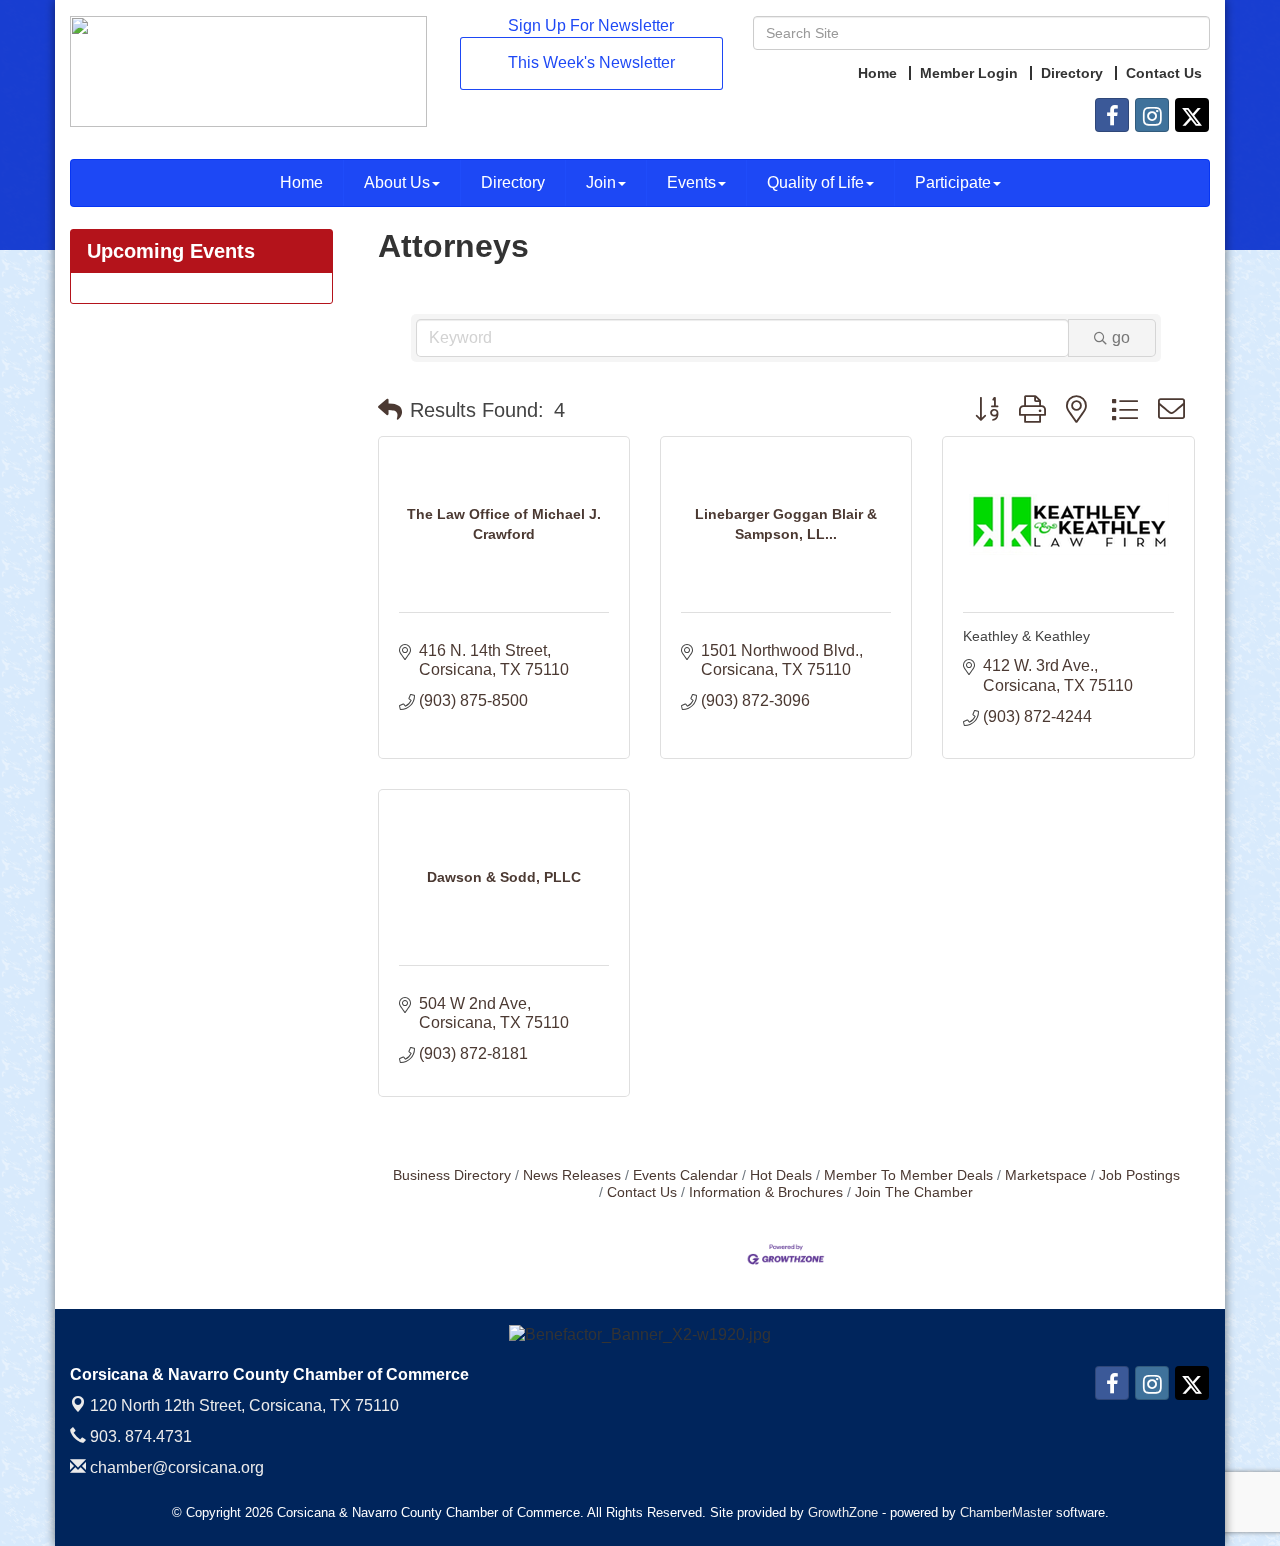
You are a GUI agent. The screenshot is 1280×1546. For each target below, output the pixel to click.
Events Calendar (685, 1175)
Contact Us (642, 1192)
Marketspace (1046, 1175)
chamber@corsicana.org (175, 1467)
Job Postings (1139, 1175)
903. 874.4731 (139, 1436)
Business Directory (452, 1175)
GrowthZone (843, 1512)
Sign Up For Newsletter (591, 25)
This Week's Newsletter (591, 62)
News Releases (572, 1175)
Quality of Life (815, 182)
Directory (513, 182)
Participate (953, 182)
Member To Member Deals (908, 1175)
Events (691, 182)
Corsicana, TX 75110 (244, 1405)
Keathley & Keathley (1026, 636)
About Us (397, 182)
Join (601, 182)
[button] (390, 410)
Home (301, 182)
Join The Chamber (914, 1192)
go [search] (1121, 337)
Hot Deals (781, 1175)
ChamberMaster (1006, 1512)
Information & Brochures (766, 1192)
